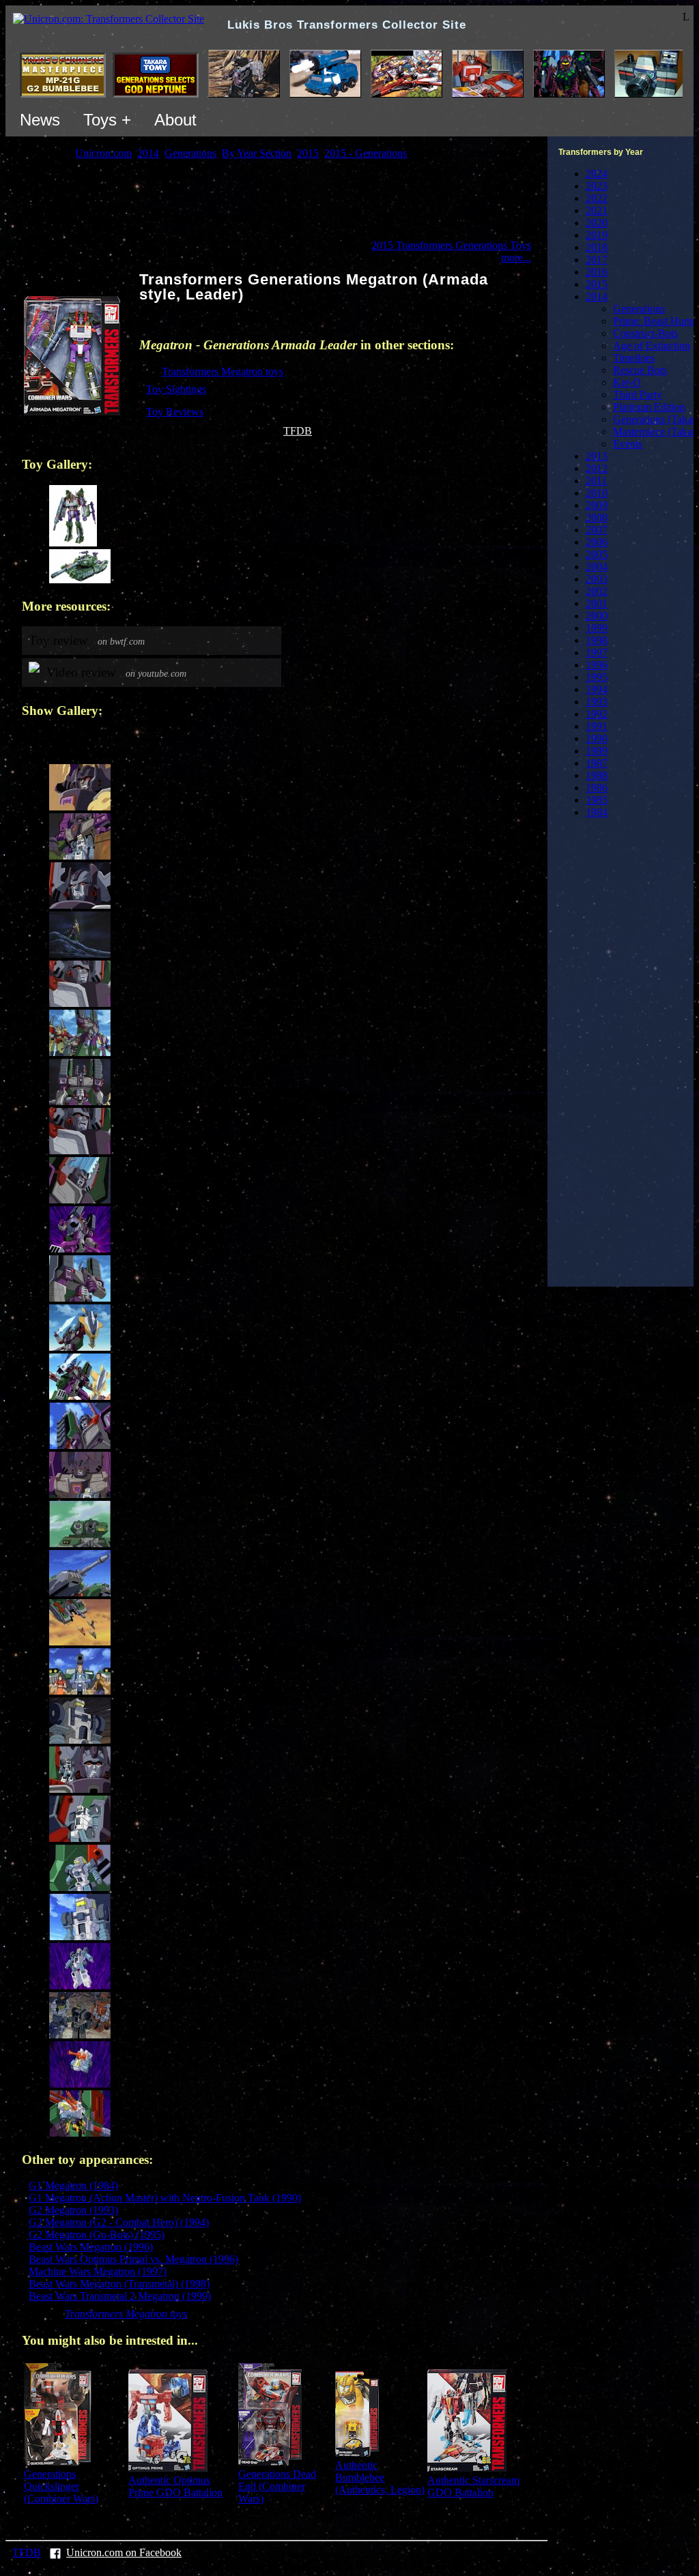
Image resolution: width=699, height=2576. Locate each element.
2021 (597, 210)
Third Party (638, 395)
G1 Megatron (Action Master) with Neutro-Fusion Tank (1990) (165, 2198)
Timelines (634, 358)
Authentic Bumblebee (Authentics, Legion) (380, 2477)
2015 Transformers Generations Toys (451, 245)
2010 (597, 493)
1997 (597, 653)
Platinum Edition (649, 407)
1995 (597, 677)
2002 (597, 591)
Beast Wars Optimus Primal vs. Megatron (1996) (133, 2259)
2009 (597, 505)
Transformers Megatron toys (223, 371)
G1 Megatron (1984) (73, 2185)
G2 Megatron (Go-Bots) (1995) (97, 2235)
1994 (597, 689)
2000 (597, 616)
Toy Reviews (175, 412)
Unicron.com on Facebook (124, 2552)
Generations (639, 309)
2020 (597, 223)
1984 (597, 812)
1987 (597, 763)
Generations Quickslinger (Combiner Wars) (61, 2486)
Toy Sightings (176, 389)
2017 (597, 260)
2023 (597, 186)
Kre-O (627, 382)
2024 (597, 174)
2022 (597, 198)
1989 (597, 751)
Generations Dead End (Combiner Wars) (277, 2486)
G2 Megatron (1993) (73, 2210)
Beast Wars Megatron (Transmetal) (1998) (119, 2284)
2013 (597, 456)
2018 (597, 247)
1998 (597, 640)
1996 (597, 665)
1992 (597, 714)
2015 (597, 284)
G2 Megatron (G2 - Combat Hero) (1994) (119, 2222)
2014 (597, 296)
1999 (597, 628)
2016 (597, 272)
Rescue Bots (640, 370)
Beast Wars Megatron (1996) (91, 2247)
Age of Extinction (652, 346)
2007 (597, 530)
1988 (597, 775)
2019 (597, 235)
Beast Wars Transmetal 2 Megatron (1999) (120, 2296)
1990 (597, 738)
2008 (597, 517)
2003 (597, 579)
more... (516, 258)
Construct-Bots (645, 333)
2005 (597, 554)
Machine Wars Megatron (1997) (98, 2271)
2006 (597, 542)
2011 (596, 481)
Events (628, 444)
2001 (597, 603)
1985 (597, 800)
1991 (597, 726)
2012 (597, 468)
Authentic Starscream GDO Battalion (473, 2486)
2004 (597, 567)
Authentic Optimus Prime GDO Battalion (175, 2486)
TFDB (298, 431)
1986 (597, 788)
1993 (597, 702)
